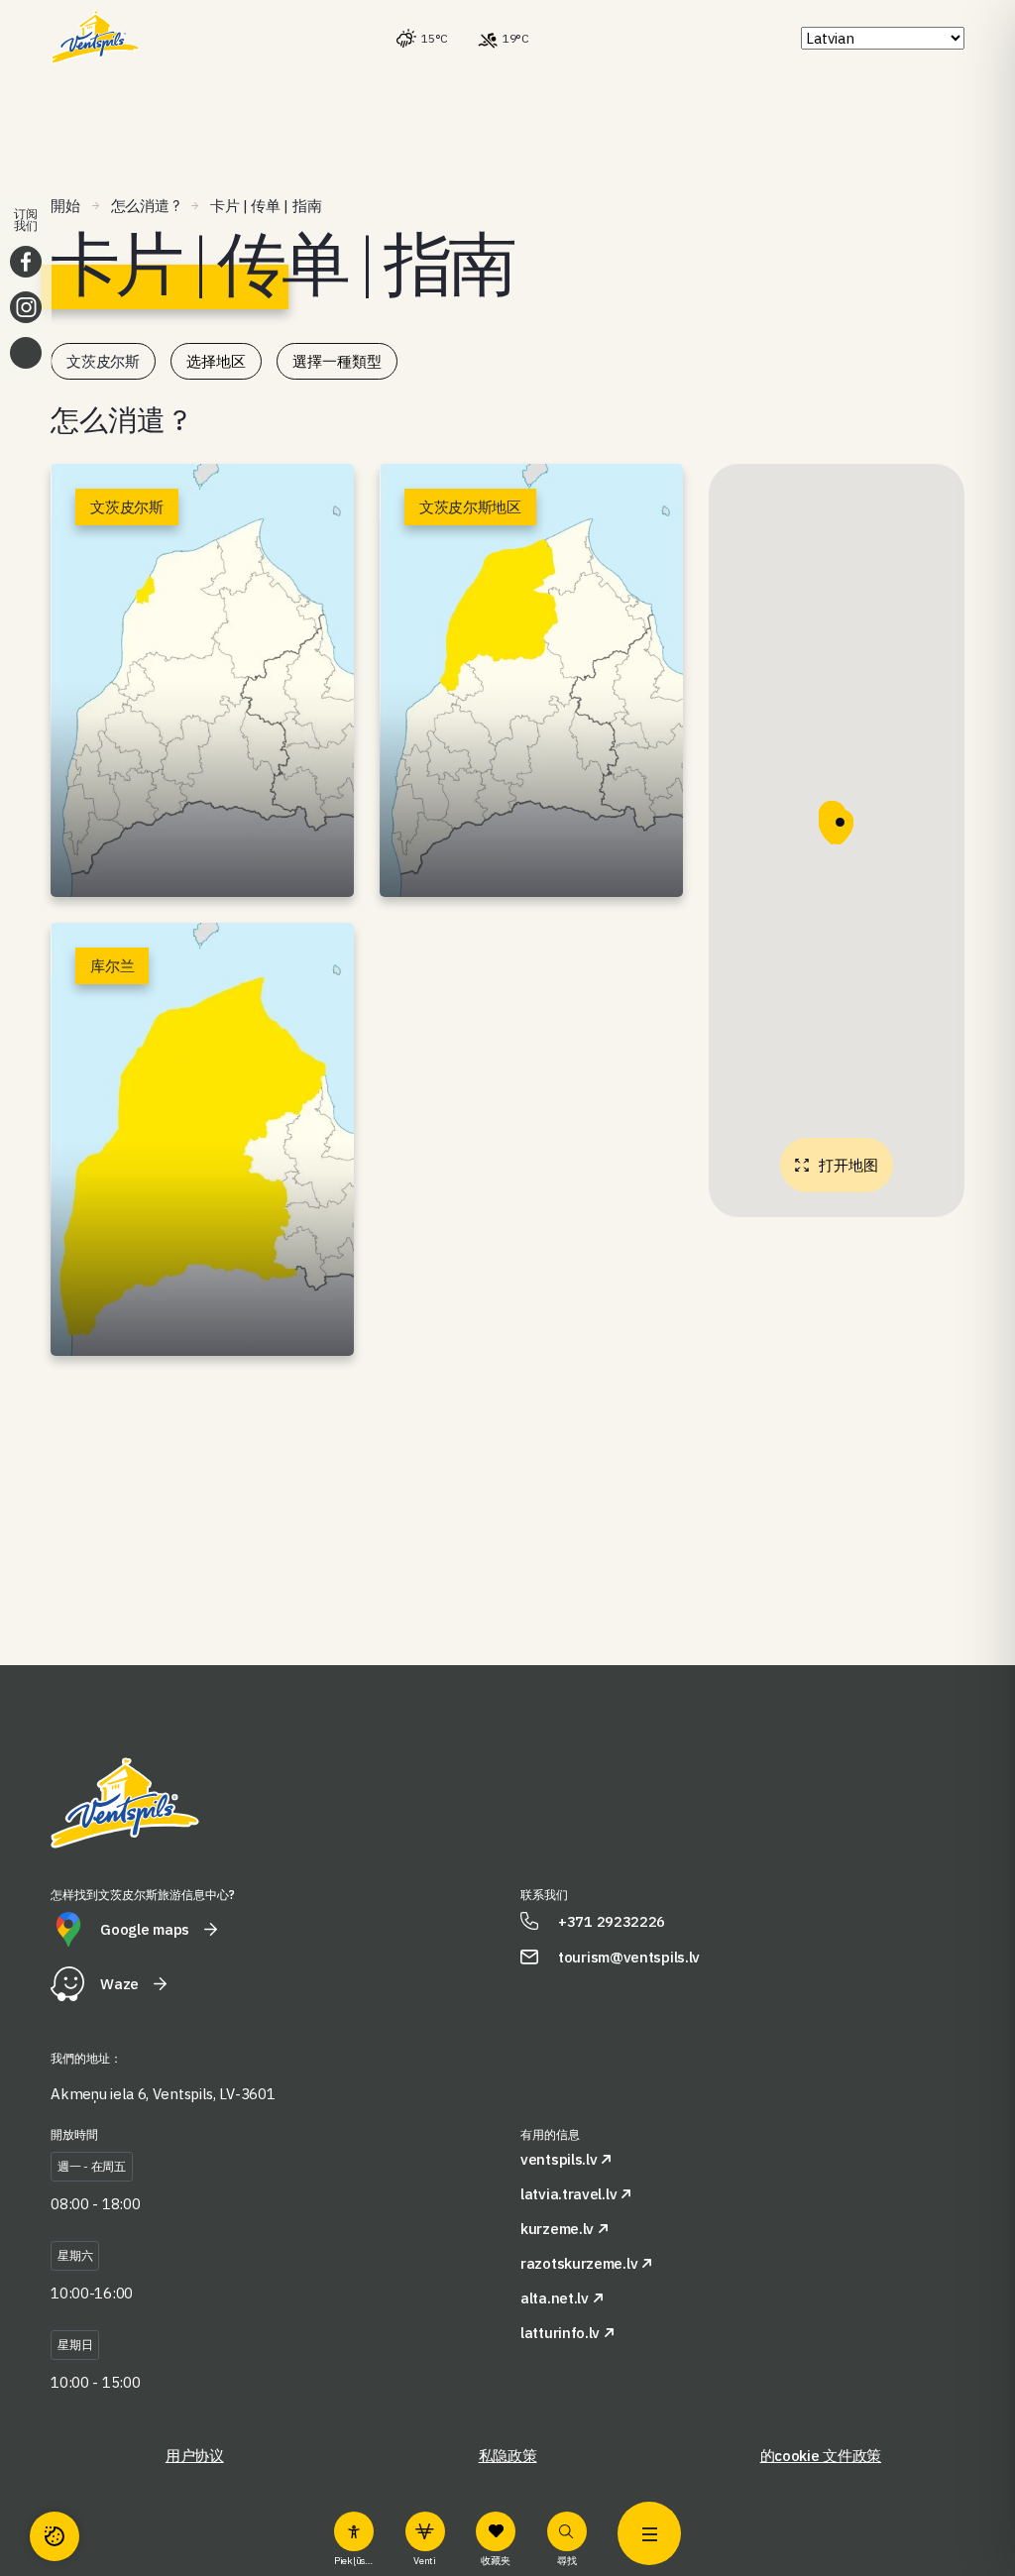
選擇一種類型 (337, 361)
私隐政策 (508, 2456)
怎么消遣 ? (145, 206)
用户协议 (195, 2456)
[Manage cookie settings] (55, 2536)
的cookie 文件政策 (821, 2456)
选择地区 (216, 361)
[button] (840, 827)
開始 (65, 206)
